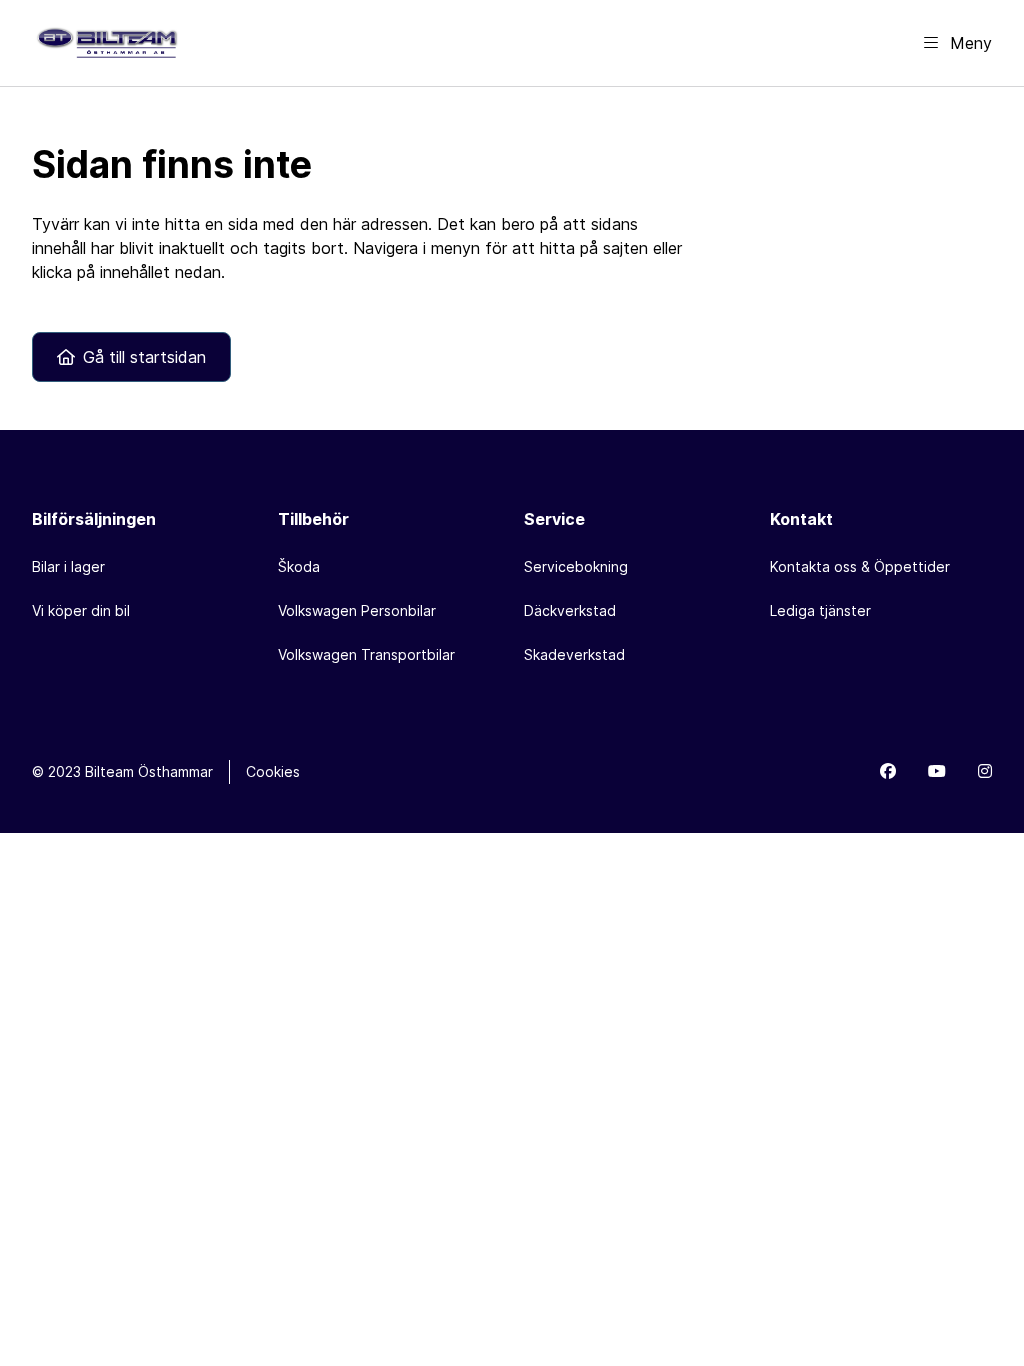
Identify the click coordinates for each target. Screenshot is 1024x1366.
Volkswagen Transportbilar (366, 654)
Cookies (273, 771)
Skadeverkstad (574, 654)
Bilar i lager (68, 566)
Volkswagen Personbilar (357, 610)
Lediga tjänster (820, 610)
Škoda (299, 566)
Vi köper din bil (81, 610)
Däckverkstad (570, 610)
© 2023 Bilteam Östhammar (122, 771)
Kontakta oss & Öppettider (860, 566)
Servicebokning (576, 566)
